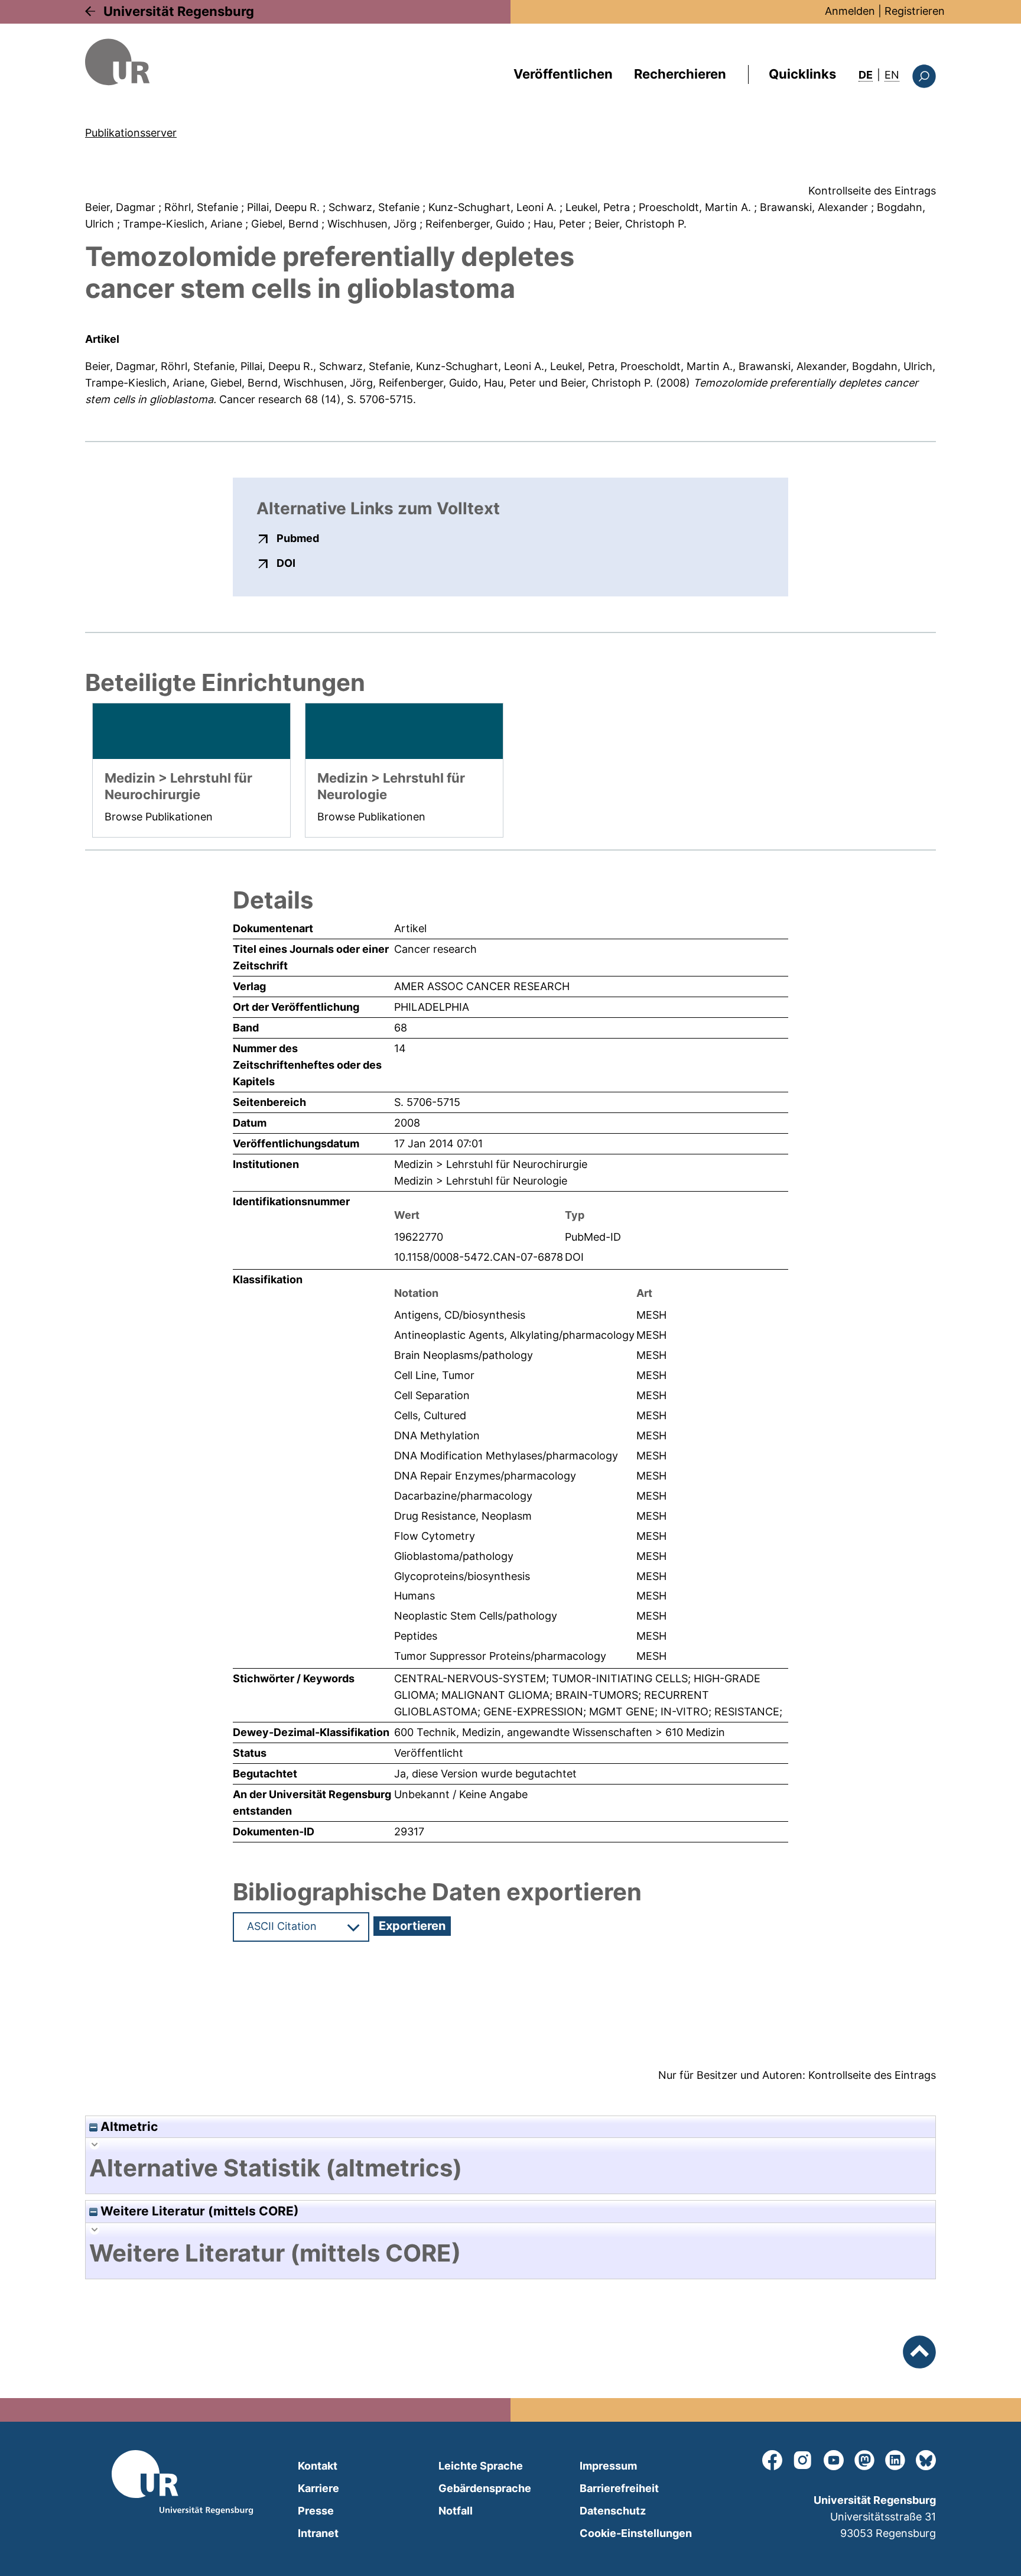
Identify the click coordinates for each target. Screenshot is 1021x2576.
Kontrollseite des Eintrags (872, 191)
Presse (316, 2511)
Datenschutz (613, 2511)
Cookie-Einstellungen (636, 2533)
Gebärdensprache (485, 2488)
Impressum (608, 2466)
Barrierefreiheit (619, 2488)
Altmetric (128, 2126)
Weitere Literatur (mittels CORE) (198, 2211)
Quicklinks (802, 74)
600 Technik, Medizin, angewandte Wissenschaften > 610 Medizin (560, 1732)
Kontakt (318, 2466)
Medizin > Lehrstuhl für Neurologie (481, 1181)
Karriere (318, 2488)
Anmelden (850, 11)
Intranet (318, 2533)
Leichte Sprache (481, 2466)
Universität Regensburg (179, 11)
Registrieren (915, 11)
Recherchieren (680, 74)
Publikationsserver (131, 133)
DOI (286, 563)
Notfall (456, 2511)
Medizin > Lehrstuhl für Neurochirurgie (491, 1164)
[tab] (510, 2168)
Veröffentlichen (563, 74)
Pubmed (298, 538)
